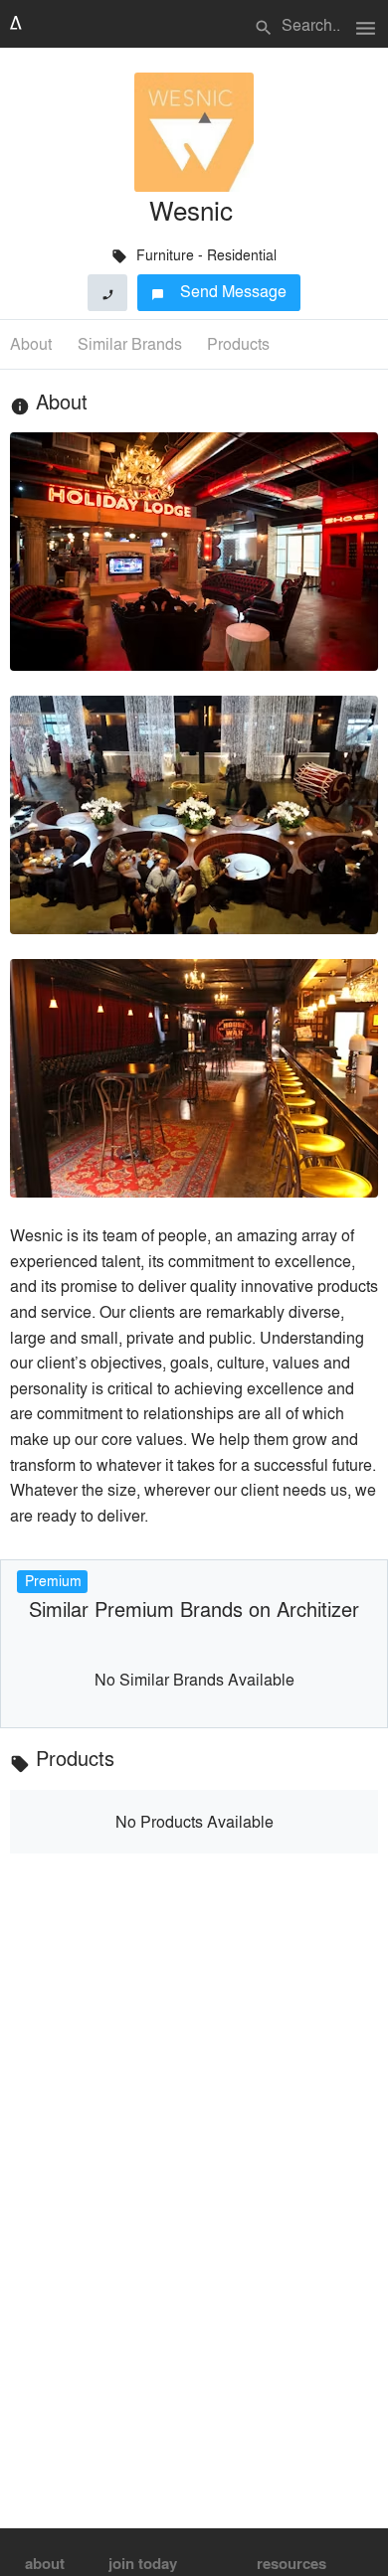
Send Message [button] (219, 291)
